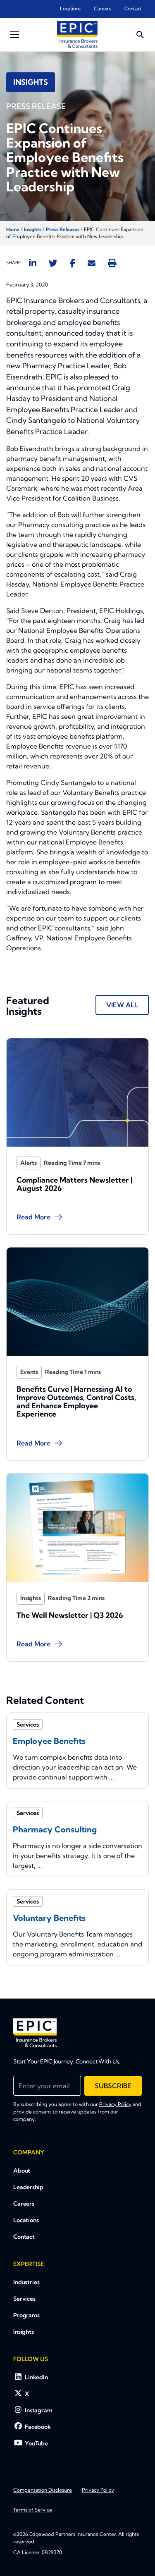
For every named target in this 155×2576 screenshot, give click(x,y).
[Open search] (140, 35)
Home (13, 229)
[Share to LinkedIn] (33, 263)
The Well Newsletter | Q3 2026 (70, 1615)
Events (29, 1372)
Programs (26, 2315)
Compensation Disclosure (43, 2490)
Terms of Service (33, 2510)
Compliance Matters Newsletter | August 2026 (74, 1184)
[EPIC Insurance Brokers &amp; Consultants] (35, 2033)
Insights (33, 229)
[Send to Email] (92, 263)
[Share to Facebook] (73, 263)
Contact (133, 8)
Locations (70, 8)
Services (24, 2299)
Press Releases (63, 229)
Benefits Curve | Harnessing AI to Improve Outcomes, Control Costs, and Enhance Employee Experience (76, 1401)
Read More (33, 1217)
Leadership (28, 2187)
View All (122, 1005)
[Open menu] (14, 35)
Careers (102, 8)
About (22, 2171)
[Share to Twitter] (53, 263)
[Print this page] (112, 263)
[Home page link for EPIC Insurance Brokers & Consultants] (77, 35)
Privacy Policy (115, 2104)
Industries (26, 2282)
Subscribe (113, 2086)
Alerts (29, 1163)
